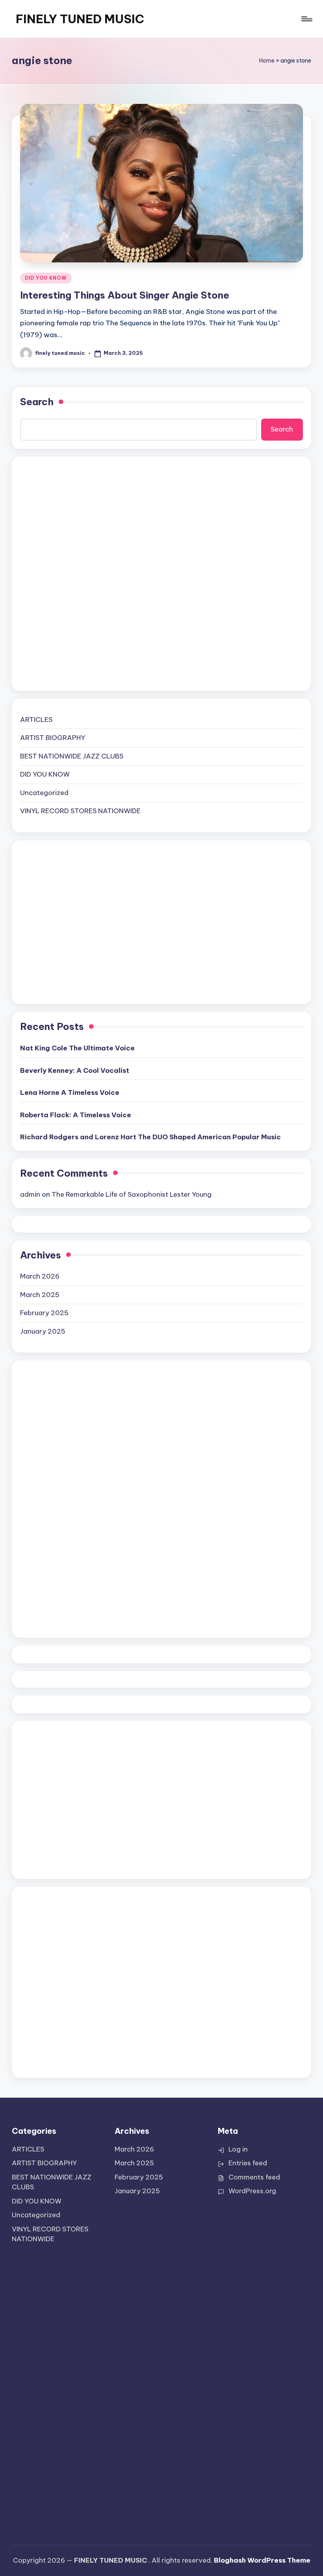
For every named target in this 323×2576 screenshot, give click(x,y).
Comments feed (254, 2177)
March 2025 (40, 1295)
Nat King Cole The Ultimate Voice (77, 1048)
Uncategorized (44, 793)
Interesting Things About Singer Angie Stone (125, 295)
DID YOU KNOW (46, 278)
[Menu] (306, 19)
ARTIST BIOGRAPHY (53, 738)
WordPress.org (252, 2191)
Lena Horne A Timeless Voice (70, 1092)
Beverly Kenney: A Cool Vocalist (75, 1070)
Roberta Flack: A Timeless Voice (76, 1115)
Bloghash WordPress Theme (262, 2560)
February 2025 (44, 1313)
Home (267, 61)
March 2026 (40, 1276)
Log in (238, 2149)
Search (37, 402)
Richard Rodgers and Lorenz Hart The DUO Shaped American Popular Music (150, 1137)
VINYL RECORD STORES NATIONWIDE (80, 811)
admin (30, 1194)
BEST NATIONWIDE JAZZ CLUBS (72, 756)
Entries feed (248, 2163)
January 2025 (43, 1331)
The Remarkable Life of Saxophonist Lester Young (132, 1194)
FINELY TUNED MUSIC (80, 19)
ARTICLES (36, 720)
